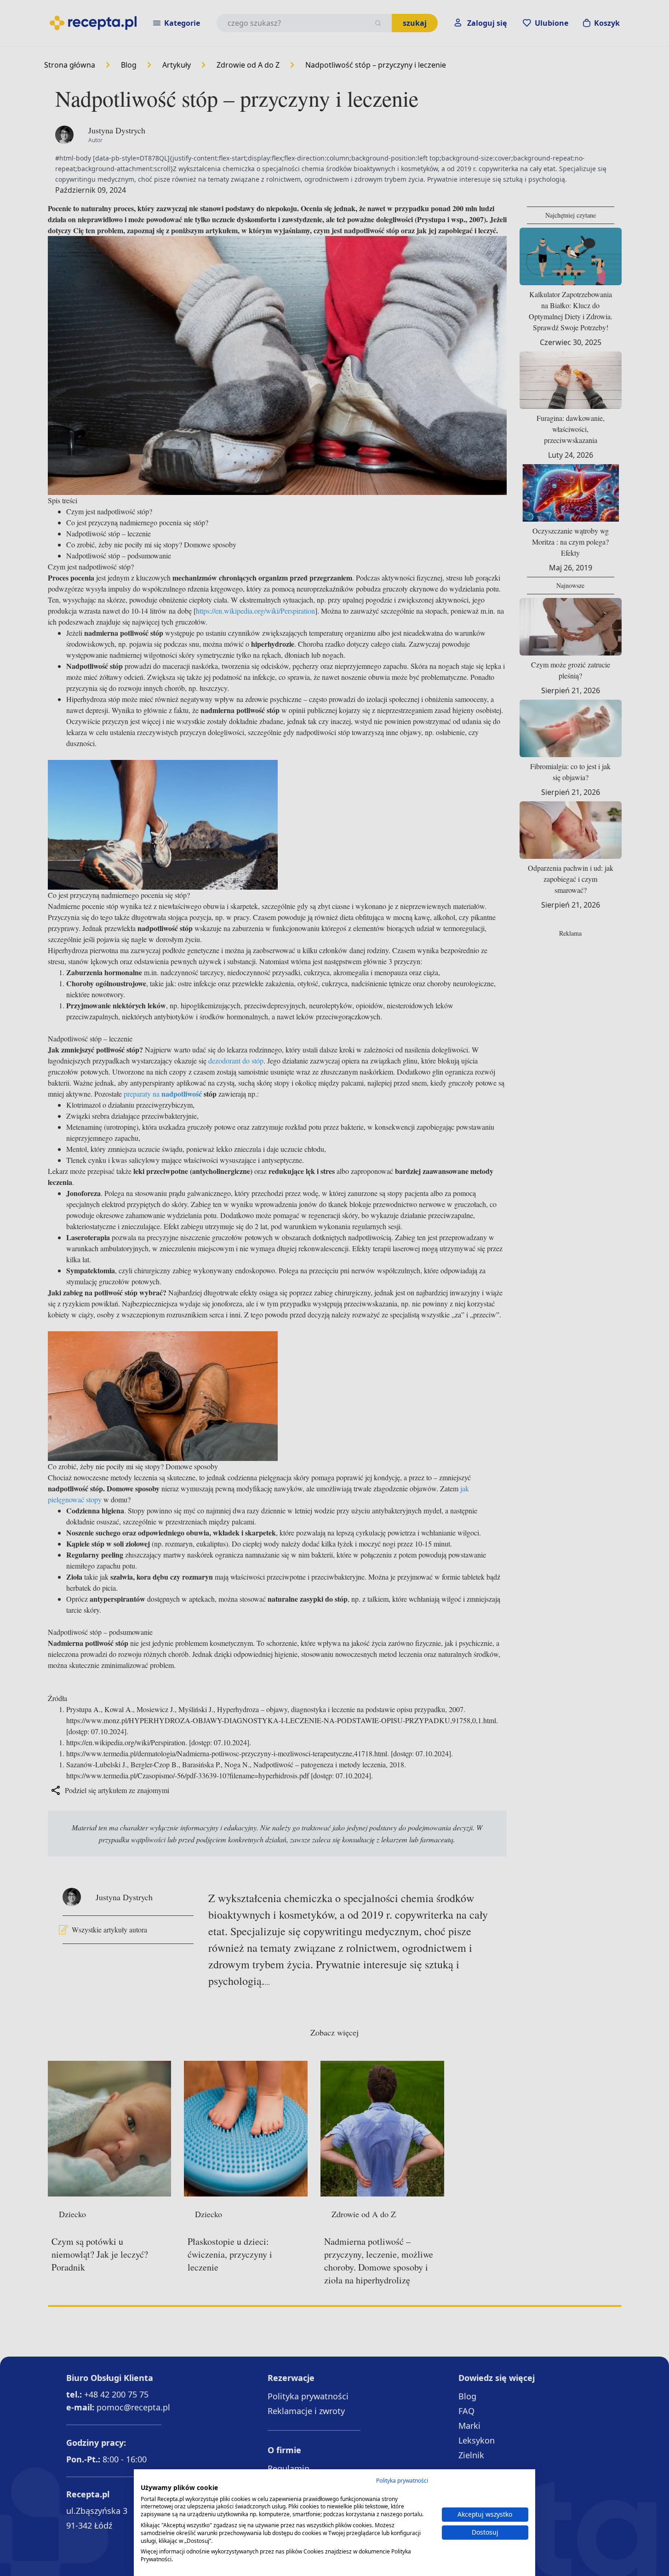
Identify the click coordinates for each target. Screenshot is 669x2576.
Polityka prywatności (402, 2481)
